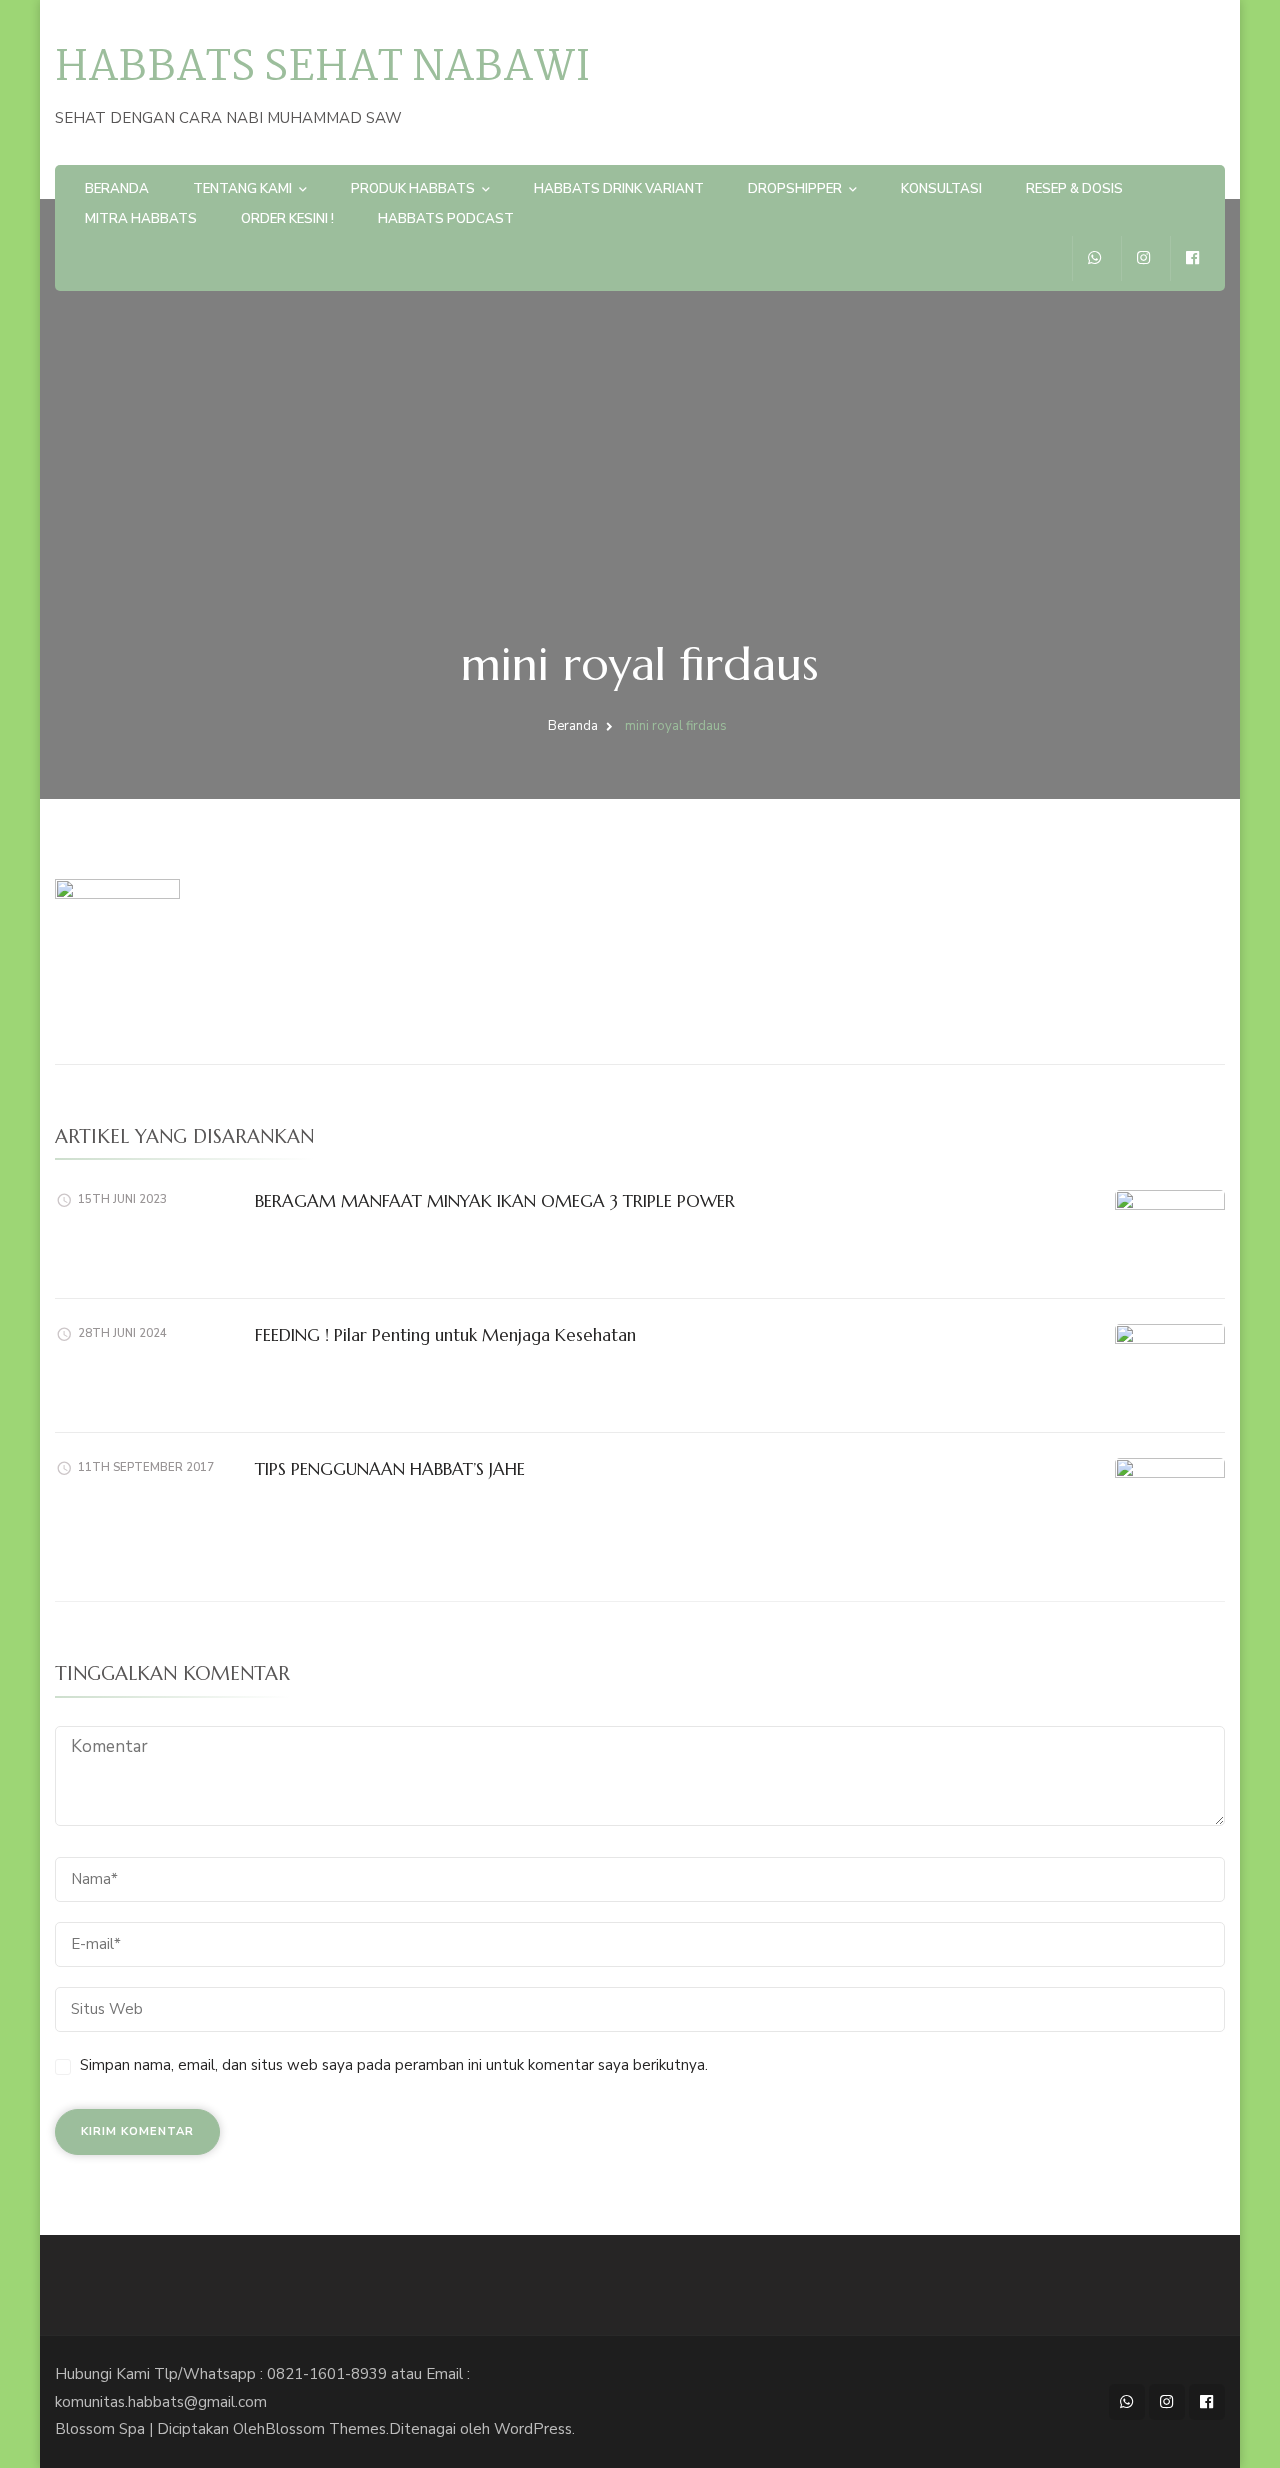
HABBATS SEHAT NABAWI (322, 68)
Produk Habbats (413, 189)
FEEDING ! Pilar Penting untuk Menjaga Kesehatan (445, 1335)
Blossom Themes (325, 2429)
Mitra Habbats (141, 219)
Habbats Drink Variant (619, 189)
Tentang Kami (242, 189)
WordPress (533, 2429)
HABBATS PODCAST (446, 219)
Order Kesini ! (287, 219)
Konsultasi (941, 189)
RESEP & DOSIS (1074, 189)
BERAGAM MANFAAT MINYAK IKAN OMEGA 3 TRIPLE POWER (495, 1201)
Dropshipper (795, 189)
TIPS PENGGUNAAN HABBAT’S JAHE (390, 1469)
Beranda (117, 189)
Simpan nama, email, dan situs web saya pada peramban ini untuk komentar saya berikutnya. (394, 2065)
